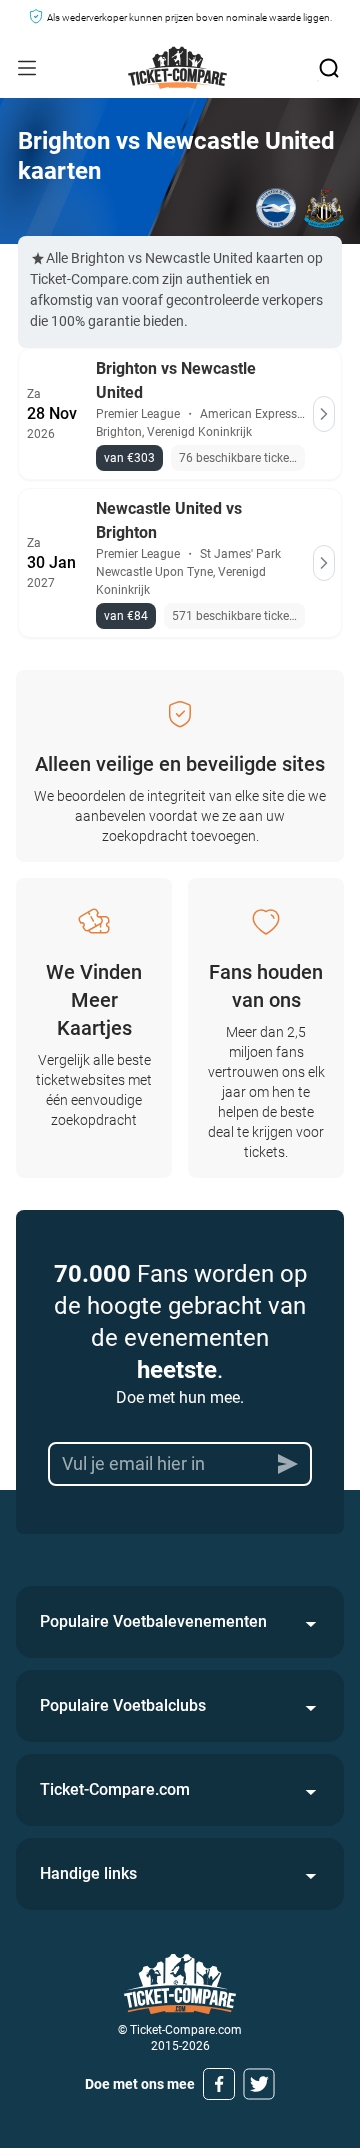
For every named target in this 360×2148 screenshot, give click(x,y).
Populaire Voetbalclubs (123, 1705)
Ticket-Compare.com (115, 1789)
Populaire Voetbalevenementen (153, 1621)
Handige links (88, 1873)
